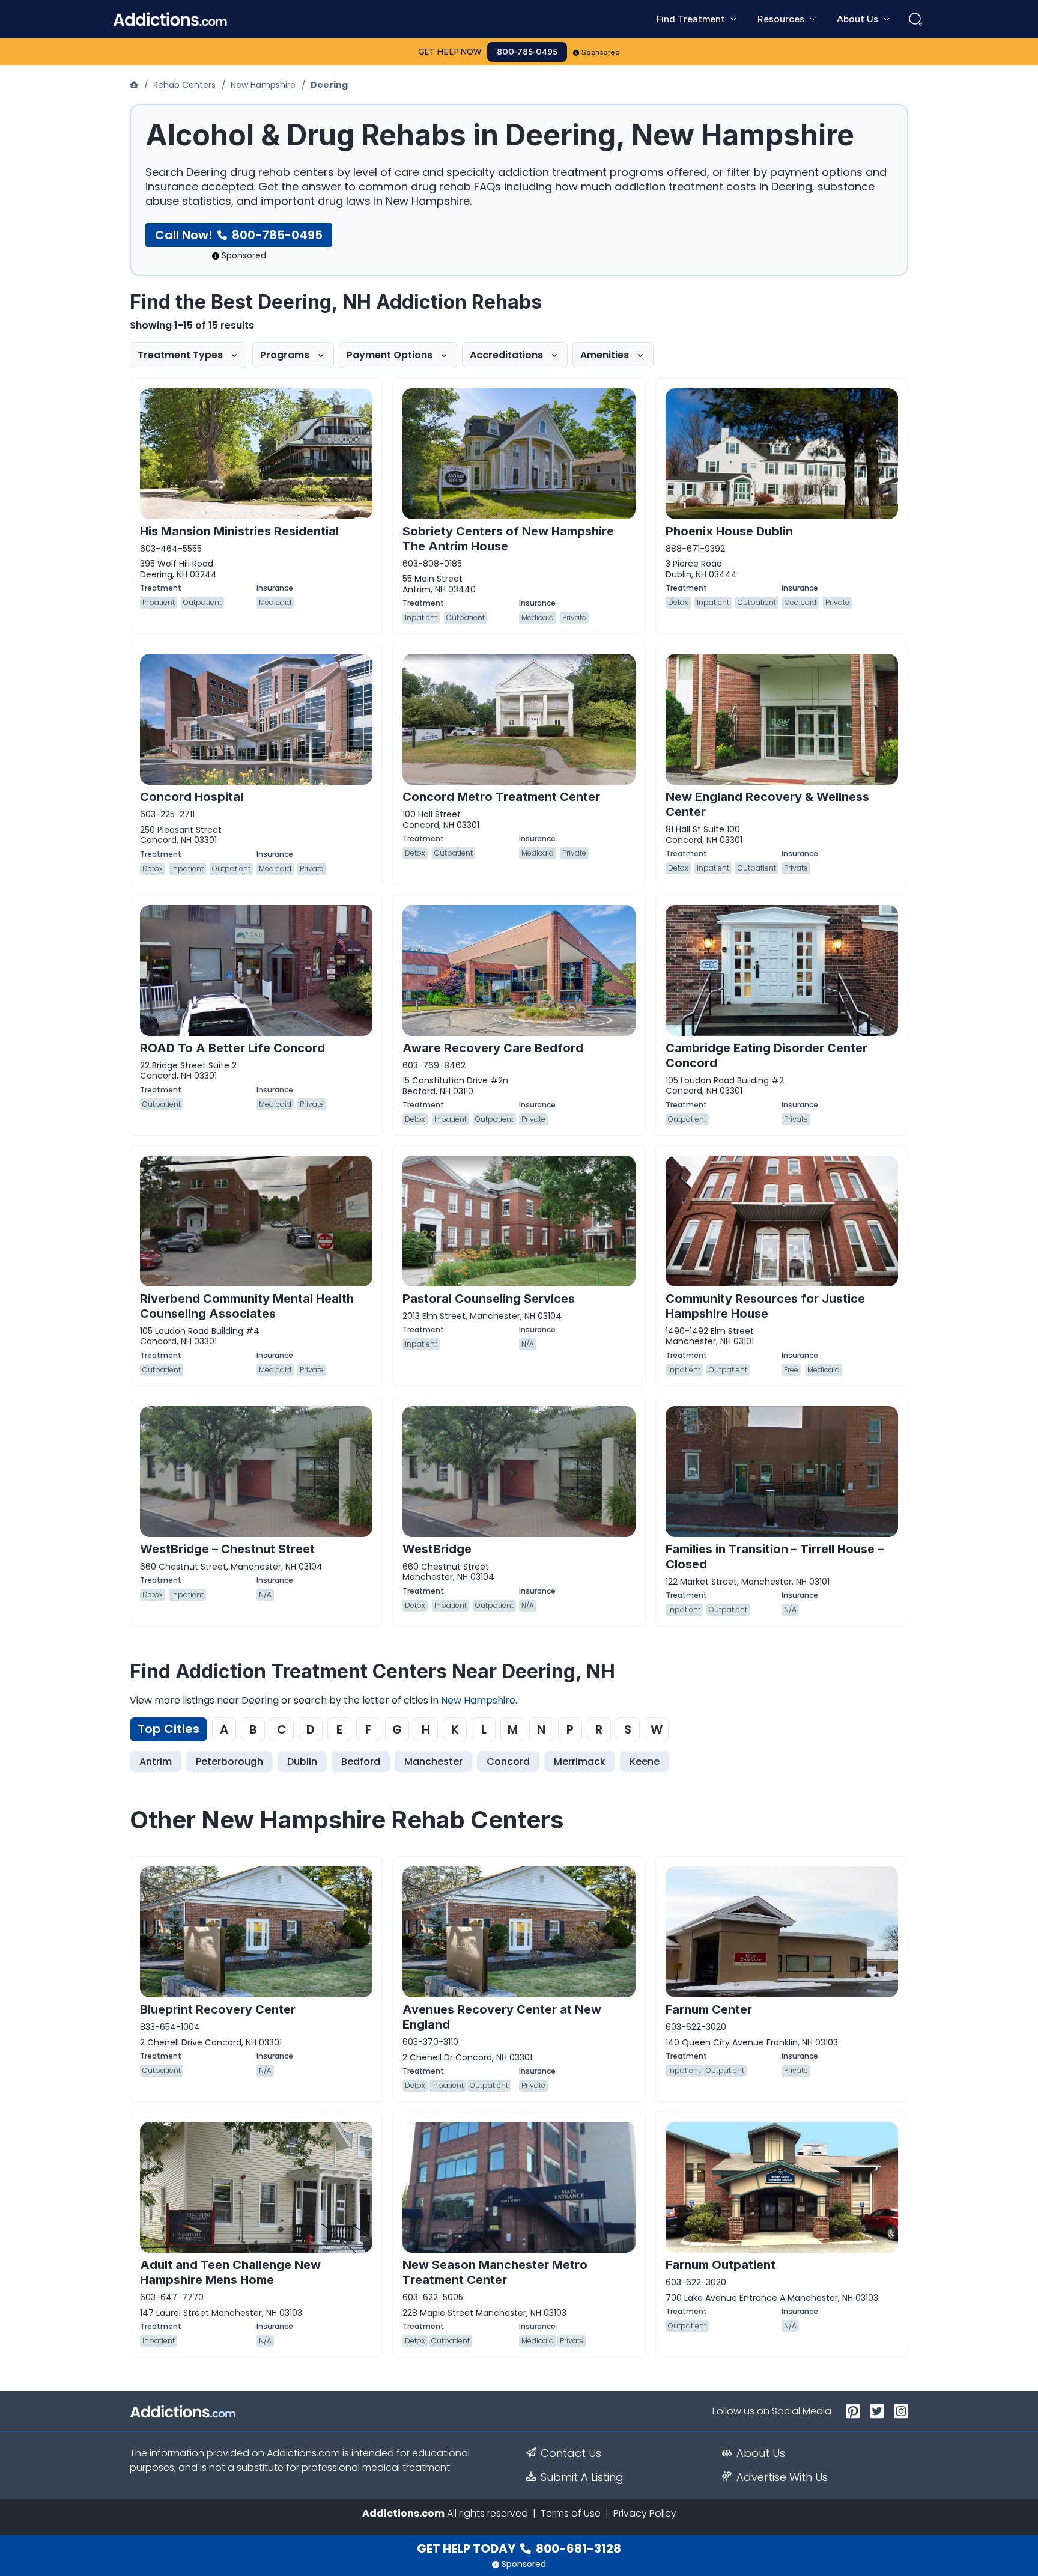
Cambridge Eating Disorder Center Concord (766, 1055)
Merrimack (580, 1761)
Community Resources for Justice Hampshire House (765, 1306)
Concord (508, 1761)
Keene (645, 1761)
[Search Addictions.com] (915, 19)
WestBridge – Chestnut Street (227, 1549)
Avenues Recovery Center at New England (502, 2017)
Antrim (156, 1761)
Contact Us (571, 2453)
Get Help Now (450, 52)
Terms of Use (571, 2513)
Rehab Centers (184, 85)
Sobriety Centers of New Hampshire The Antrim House (508, 539)
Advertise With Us (782, 2477)
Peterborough (229, 1761)
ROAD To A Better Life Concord (232, 1048)
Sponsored (601, 52)
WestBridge (437, 1549)
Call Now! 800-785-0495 (239, 235)
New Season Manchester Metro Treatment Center (495, 2272)
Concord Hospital (192, 797)
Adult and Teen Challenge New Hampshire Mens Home (230, 2272)
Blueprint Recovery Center (218, 2009)
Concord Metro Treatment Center (501, 797)
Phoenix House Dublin (729, 531)
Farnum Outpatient (721, 2265)
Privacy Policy (645, 2513)
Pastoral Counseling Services (489, 1299)
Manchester (433, 1761)
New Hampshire (263, 85)
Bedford (361, 1761)
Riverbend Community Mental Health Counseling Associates (247, 1306)
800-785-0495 (527, 52)
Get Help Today (519, 2548)
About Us (761, 2453)
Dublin (302, 1761)
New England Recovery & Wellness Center (767, 804)
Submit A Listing (582, 2477)
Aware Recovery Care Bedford (493, 1048)
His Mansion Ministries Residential (239, 531)
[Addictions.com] (135, 85)
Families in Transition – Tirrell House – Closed (775, 1557)
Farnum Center (709, 2009)
